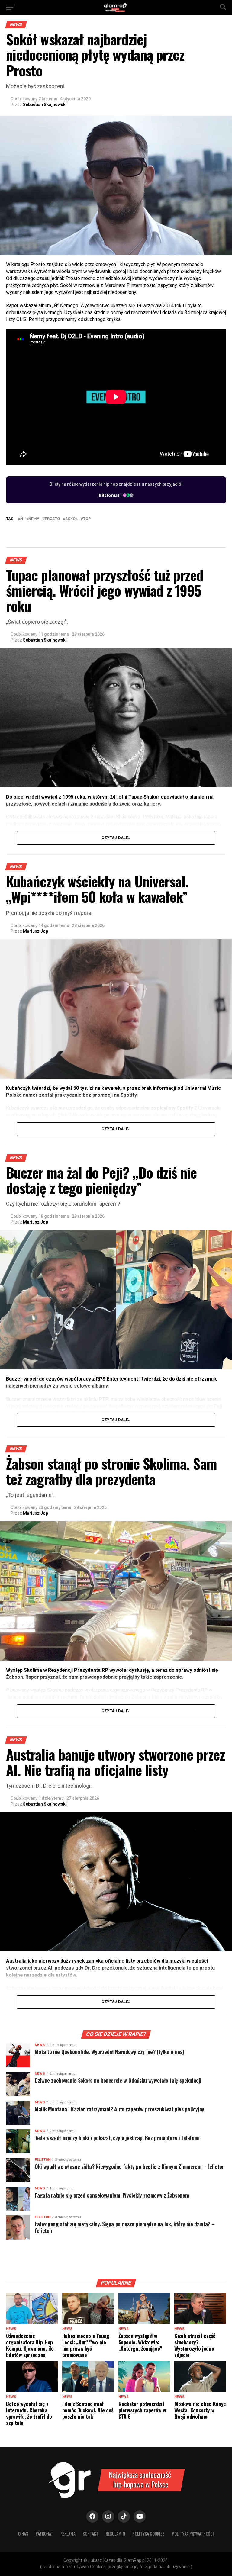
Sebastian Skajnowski (45, 105)
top (87, 519)
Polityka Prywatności (193, 2534)
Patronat (44, 2534)
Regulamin (115, 2534)
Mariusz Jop (35, 931)
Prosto (52, 519)
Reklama (68, 2534)
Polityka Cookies (148, 2534)
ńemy (34, 519)
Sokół (71, 519)
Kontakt (91, 2534)
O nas (23, 2534)
